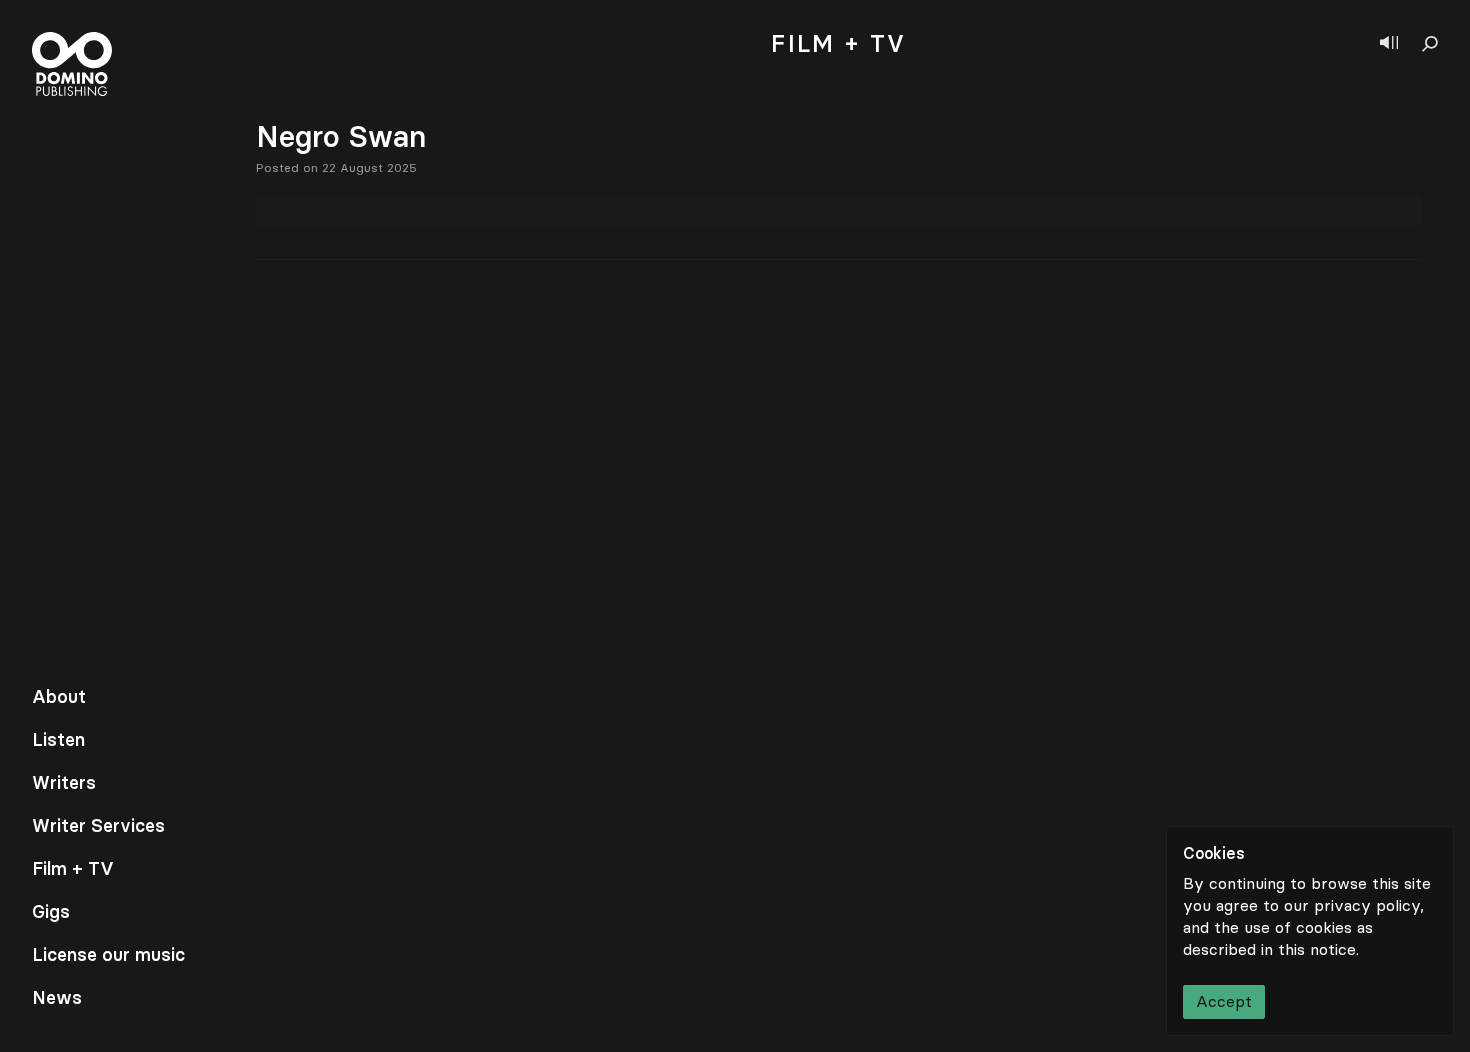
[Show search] (1430, 44)
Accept (1224, 1001)
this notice (1317, 949)
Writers (64, 783)
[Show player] (1389, 44)
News (57, 998)
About (59, 697)
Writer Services (98, 826)
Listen (58, 740)
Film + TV (73, 869)
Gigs (51, 912)
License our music (108, 955)
